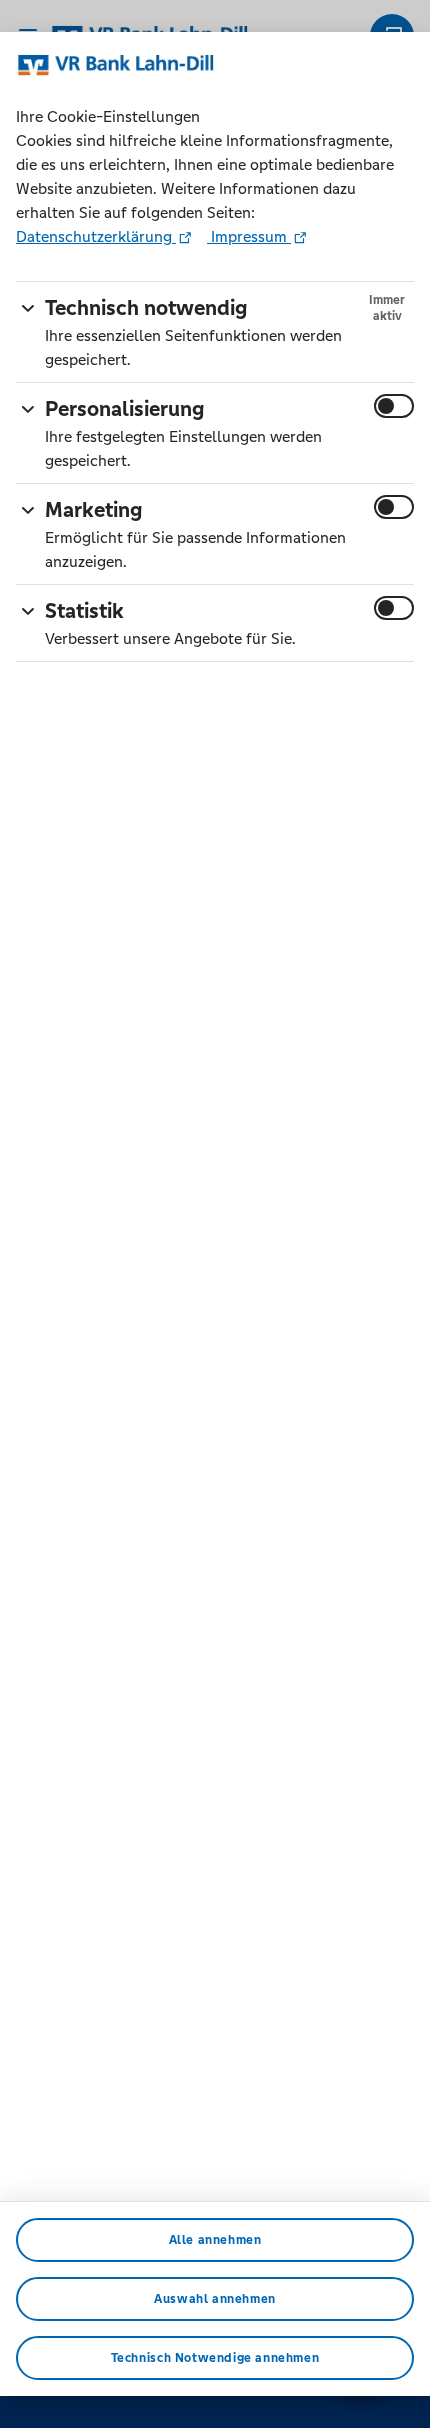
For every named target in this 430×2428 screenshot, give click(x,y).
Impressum (249, 236)
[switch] (394, 406)
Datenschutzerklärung (96, 236)
